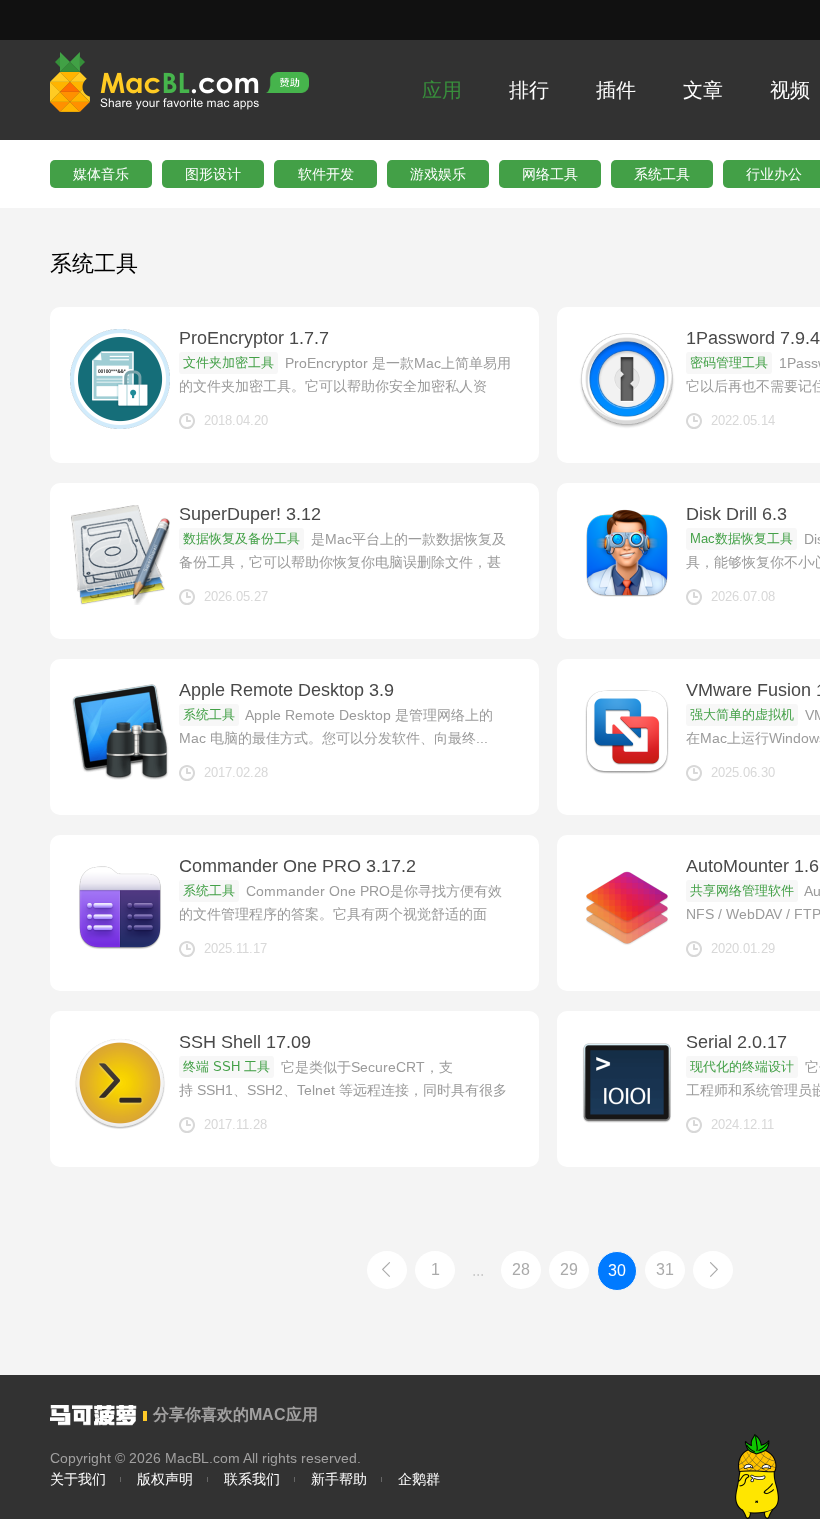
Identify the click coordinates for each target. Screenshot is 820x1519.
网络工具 (550, 174)
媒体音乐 (101, 174)
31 (665, 1269)
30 (617, 1270)
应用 (442, 90)
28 (521, 1269)
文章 (703, 90)
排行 (529, 90)
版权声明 (165, 1479)
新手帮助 (339, 1479)
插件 (616, 90)
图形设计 (213, 174)
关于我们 (78, 1479)
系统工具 (662, 174)
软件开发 (326, 174)
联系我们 (252, 1479)
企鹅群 (419, 1479)
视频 (790, 90)
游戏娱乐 (438, 174)
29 (569, 1269)
